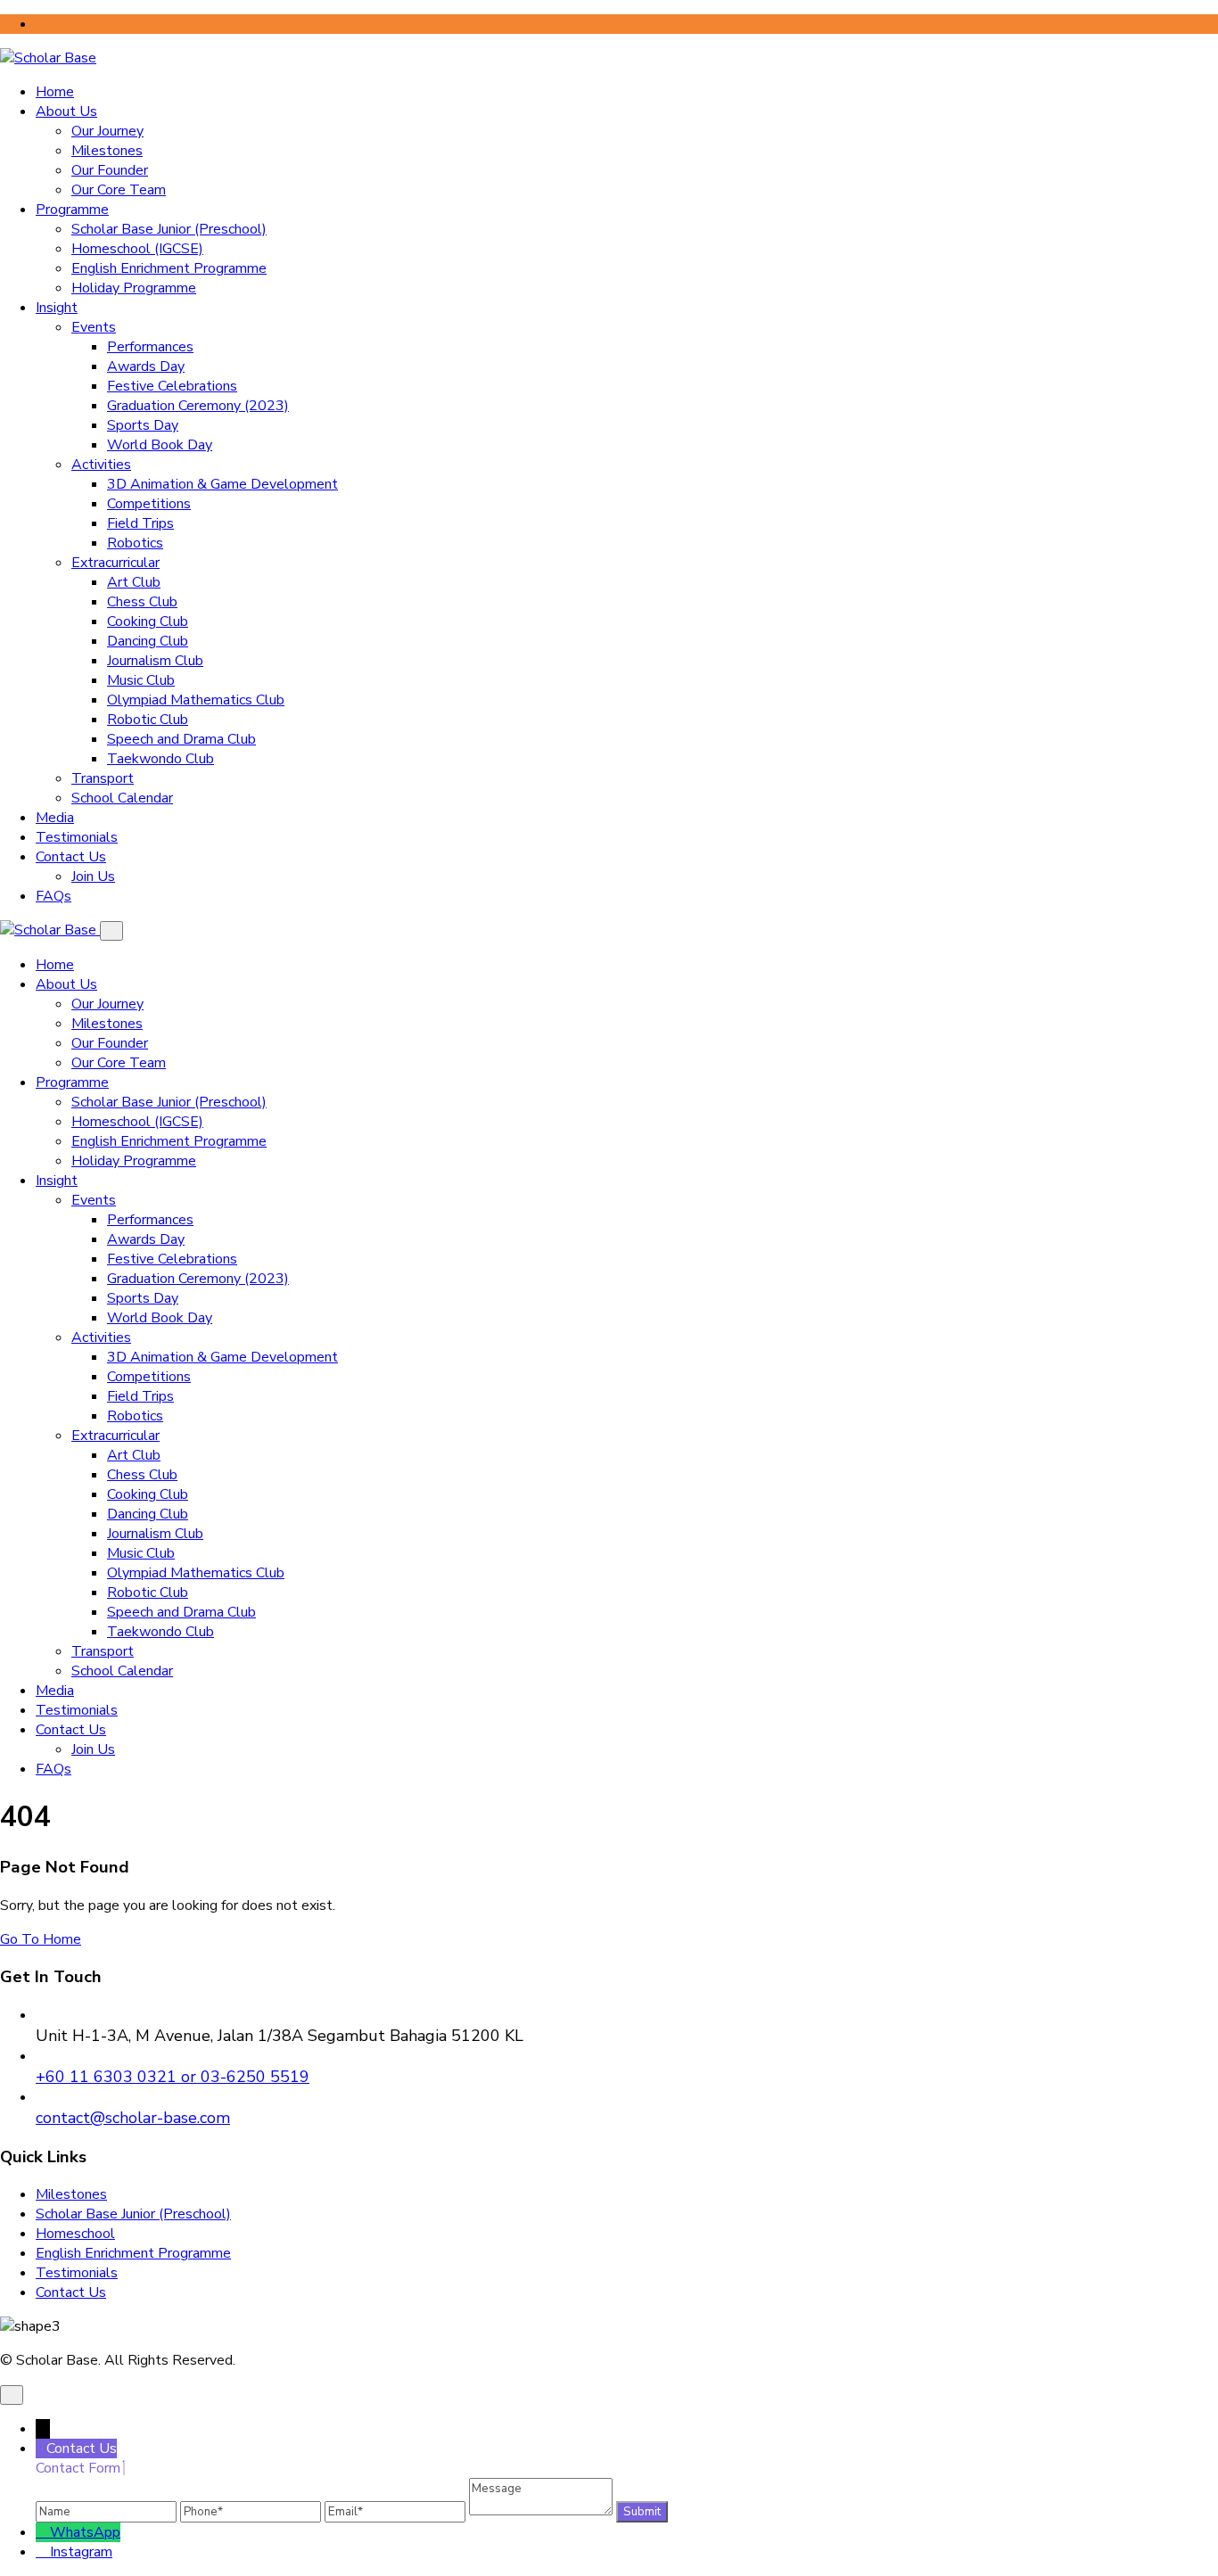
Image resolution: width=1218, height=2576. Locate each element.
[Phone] (252, 2511)
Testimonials (77, 837)
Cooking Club (148, 621)
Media (55, 818)
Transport (103, 778)
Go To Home (41, 1939)
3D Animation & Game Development (222, 484)
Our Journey (107, 131)
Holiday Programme (134, 288)
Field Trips (140, 523)
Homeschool (75, 2234)
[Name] (108, 2511)
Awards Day (146, 366)
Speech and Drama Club (181, 739)
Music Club (141, 680)
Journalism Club (155, 661)
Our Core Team (119, 190)
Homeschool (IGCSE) (137, 249)
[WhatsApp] (43, 2532)
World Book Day (160, 445)
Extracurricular (115, 563)
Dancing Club (148, 641)
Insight (57, 308)
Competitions (149, 504)
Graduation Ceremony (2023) (198, 406)
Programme (72, 210)
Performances (150, 347)
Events (94, 327)
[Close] (111, 931)
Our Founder (110, 170)
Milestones (107, 151)
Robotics (135, 543)
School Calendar (122, 798)
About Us (66, 111)
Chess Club (142, 602)
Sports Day (143, 425)
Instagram (81, 2552)
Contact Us (71, 857)
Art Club (134, 582)
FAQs (53, 896)
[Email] (397, 2511)
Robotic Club (148, 720)
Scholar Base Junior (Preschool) (169, 229)
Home (55, 92)
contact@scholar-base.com (133, 2118)
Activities (101, 465)
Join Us (93, 876)
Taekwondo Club (160, 759)
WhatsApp (85, 2532)
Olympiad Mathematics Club (196, 700)
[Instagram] (43, 2552)
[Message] (543, 2511)
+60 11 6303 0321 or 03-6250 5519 (173, 2077)
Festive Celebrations (172, 386)
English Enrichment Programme (169, 268)
